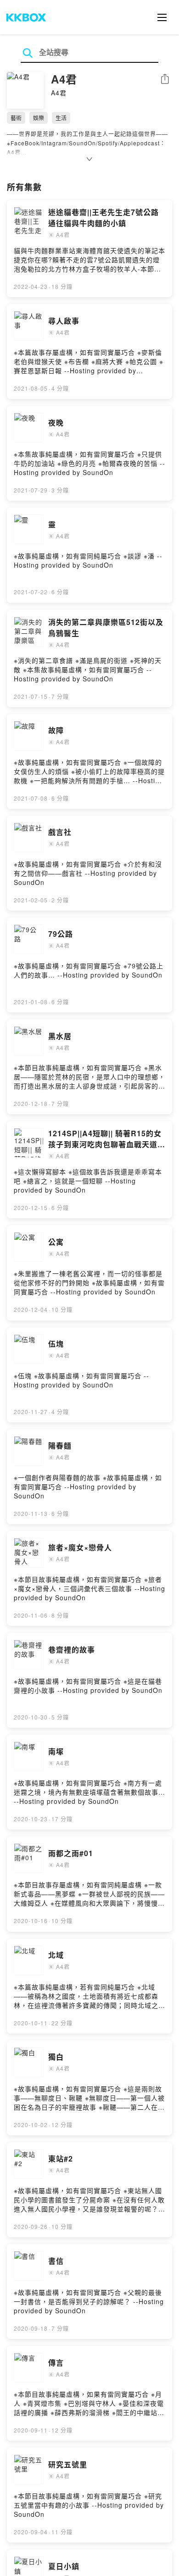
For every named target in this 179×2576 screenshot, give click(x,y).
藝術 (16, 118)
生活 (61, 118)
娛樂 (39, 118)
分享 (165, 80)
